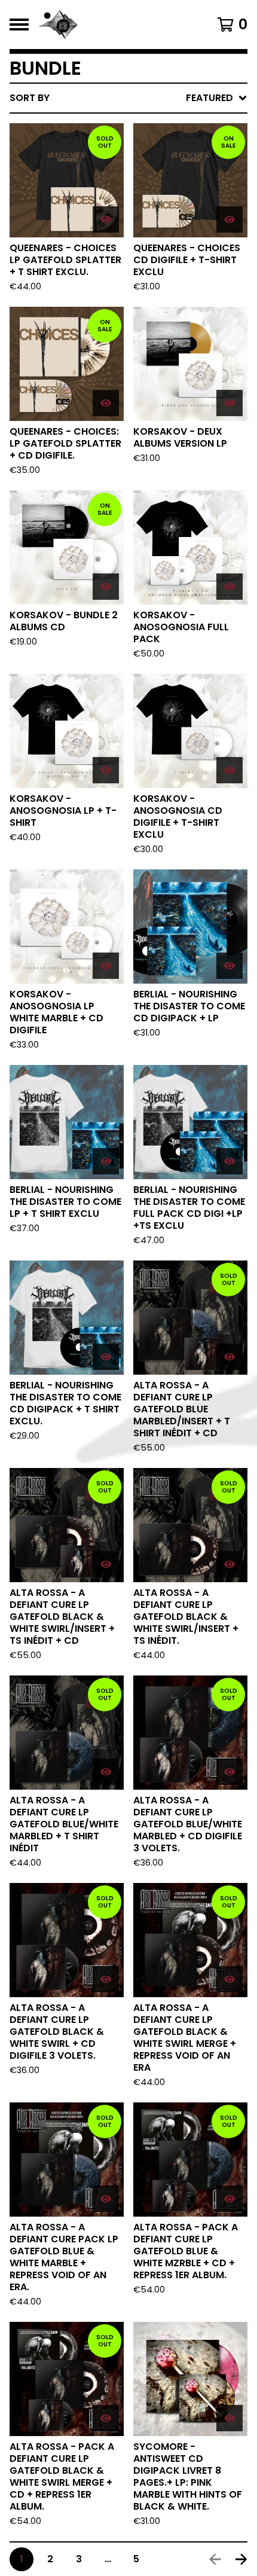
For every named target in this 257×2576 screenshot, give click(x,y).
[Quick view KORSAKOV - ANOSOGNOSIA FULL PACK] (230, 587)
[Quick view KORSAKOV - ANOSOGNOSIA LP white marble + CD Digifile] (106, 966)
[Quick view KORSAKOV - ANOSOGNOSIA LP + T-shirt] (106, 770)
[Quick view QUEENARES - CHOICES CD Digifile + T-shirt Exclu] (230, 219)
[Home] (111, 25)
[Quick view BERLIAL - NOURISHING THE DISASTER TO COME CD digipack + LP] (230, 966)
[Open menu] (19, 25)
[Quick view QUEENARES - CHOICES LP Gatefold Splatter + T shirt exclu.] (106, 219)
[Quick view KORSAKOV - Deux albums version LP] (230, 403)
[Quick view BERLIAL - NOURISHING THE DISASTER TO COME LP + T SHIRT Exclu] (106, 1161)
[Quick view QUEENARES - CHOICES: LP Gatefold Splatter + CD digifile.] (106, 403)
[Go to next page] (241, 2559)
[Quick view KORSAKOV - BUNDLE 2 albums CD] (106, 587)
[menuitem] (128, 98)
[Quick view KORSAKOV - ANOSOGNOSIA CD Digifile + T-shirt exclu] (230, 770)
